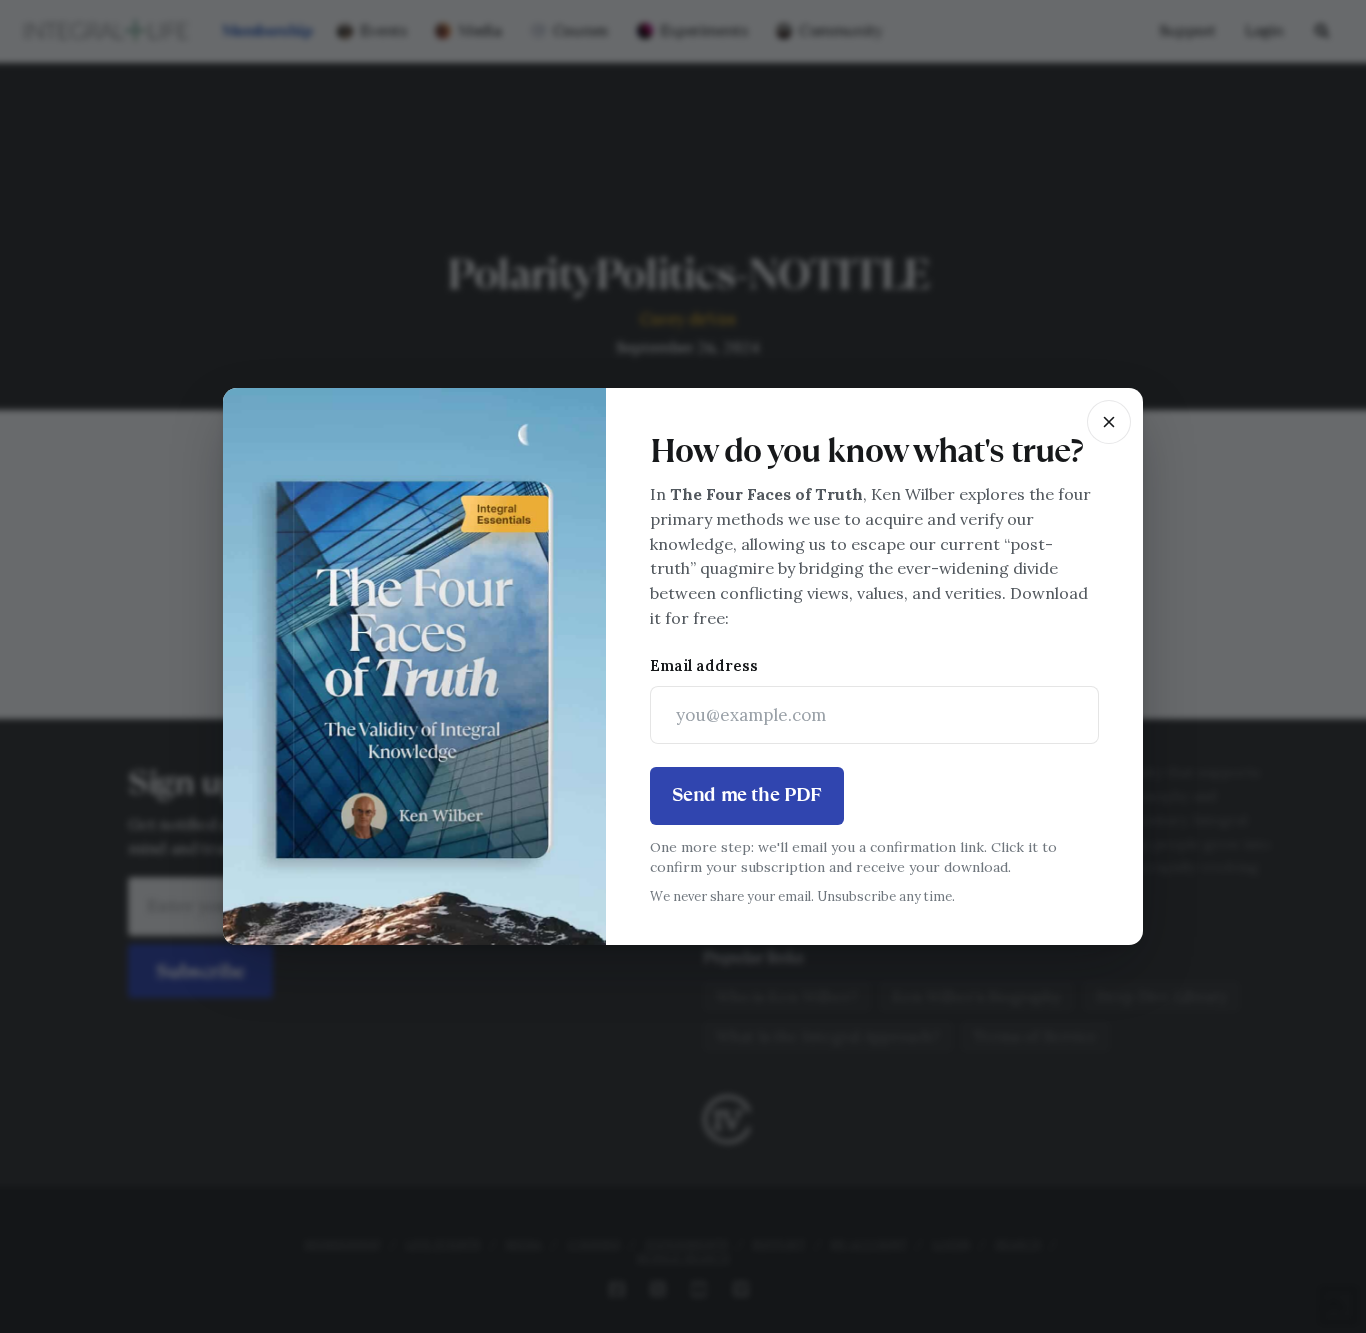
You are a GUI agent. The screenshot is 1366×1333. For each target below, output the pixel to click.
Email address (704, 665)
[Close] (1109, 422)
